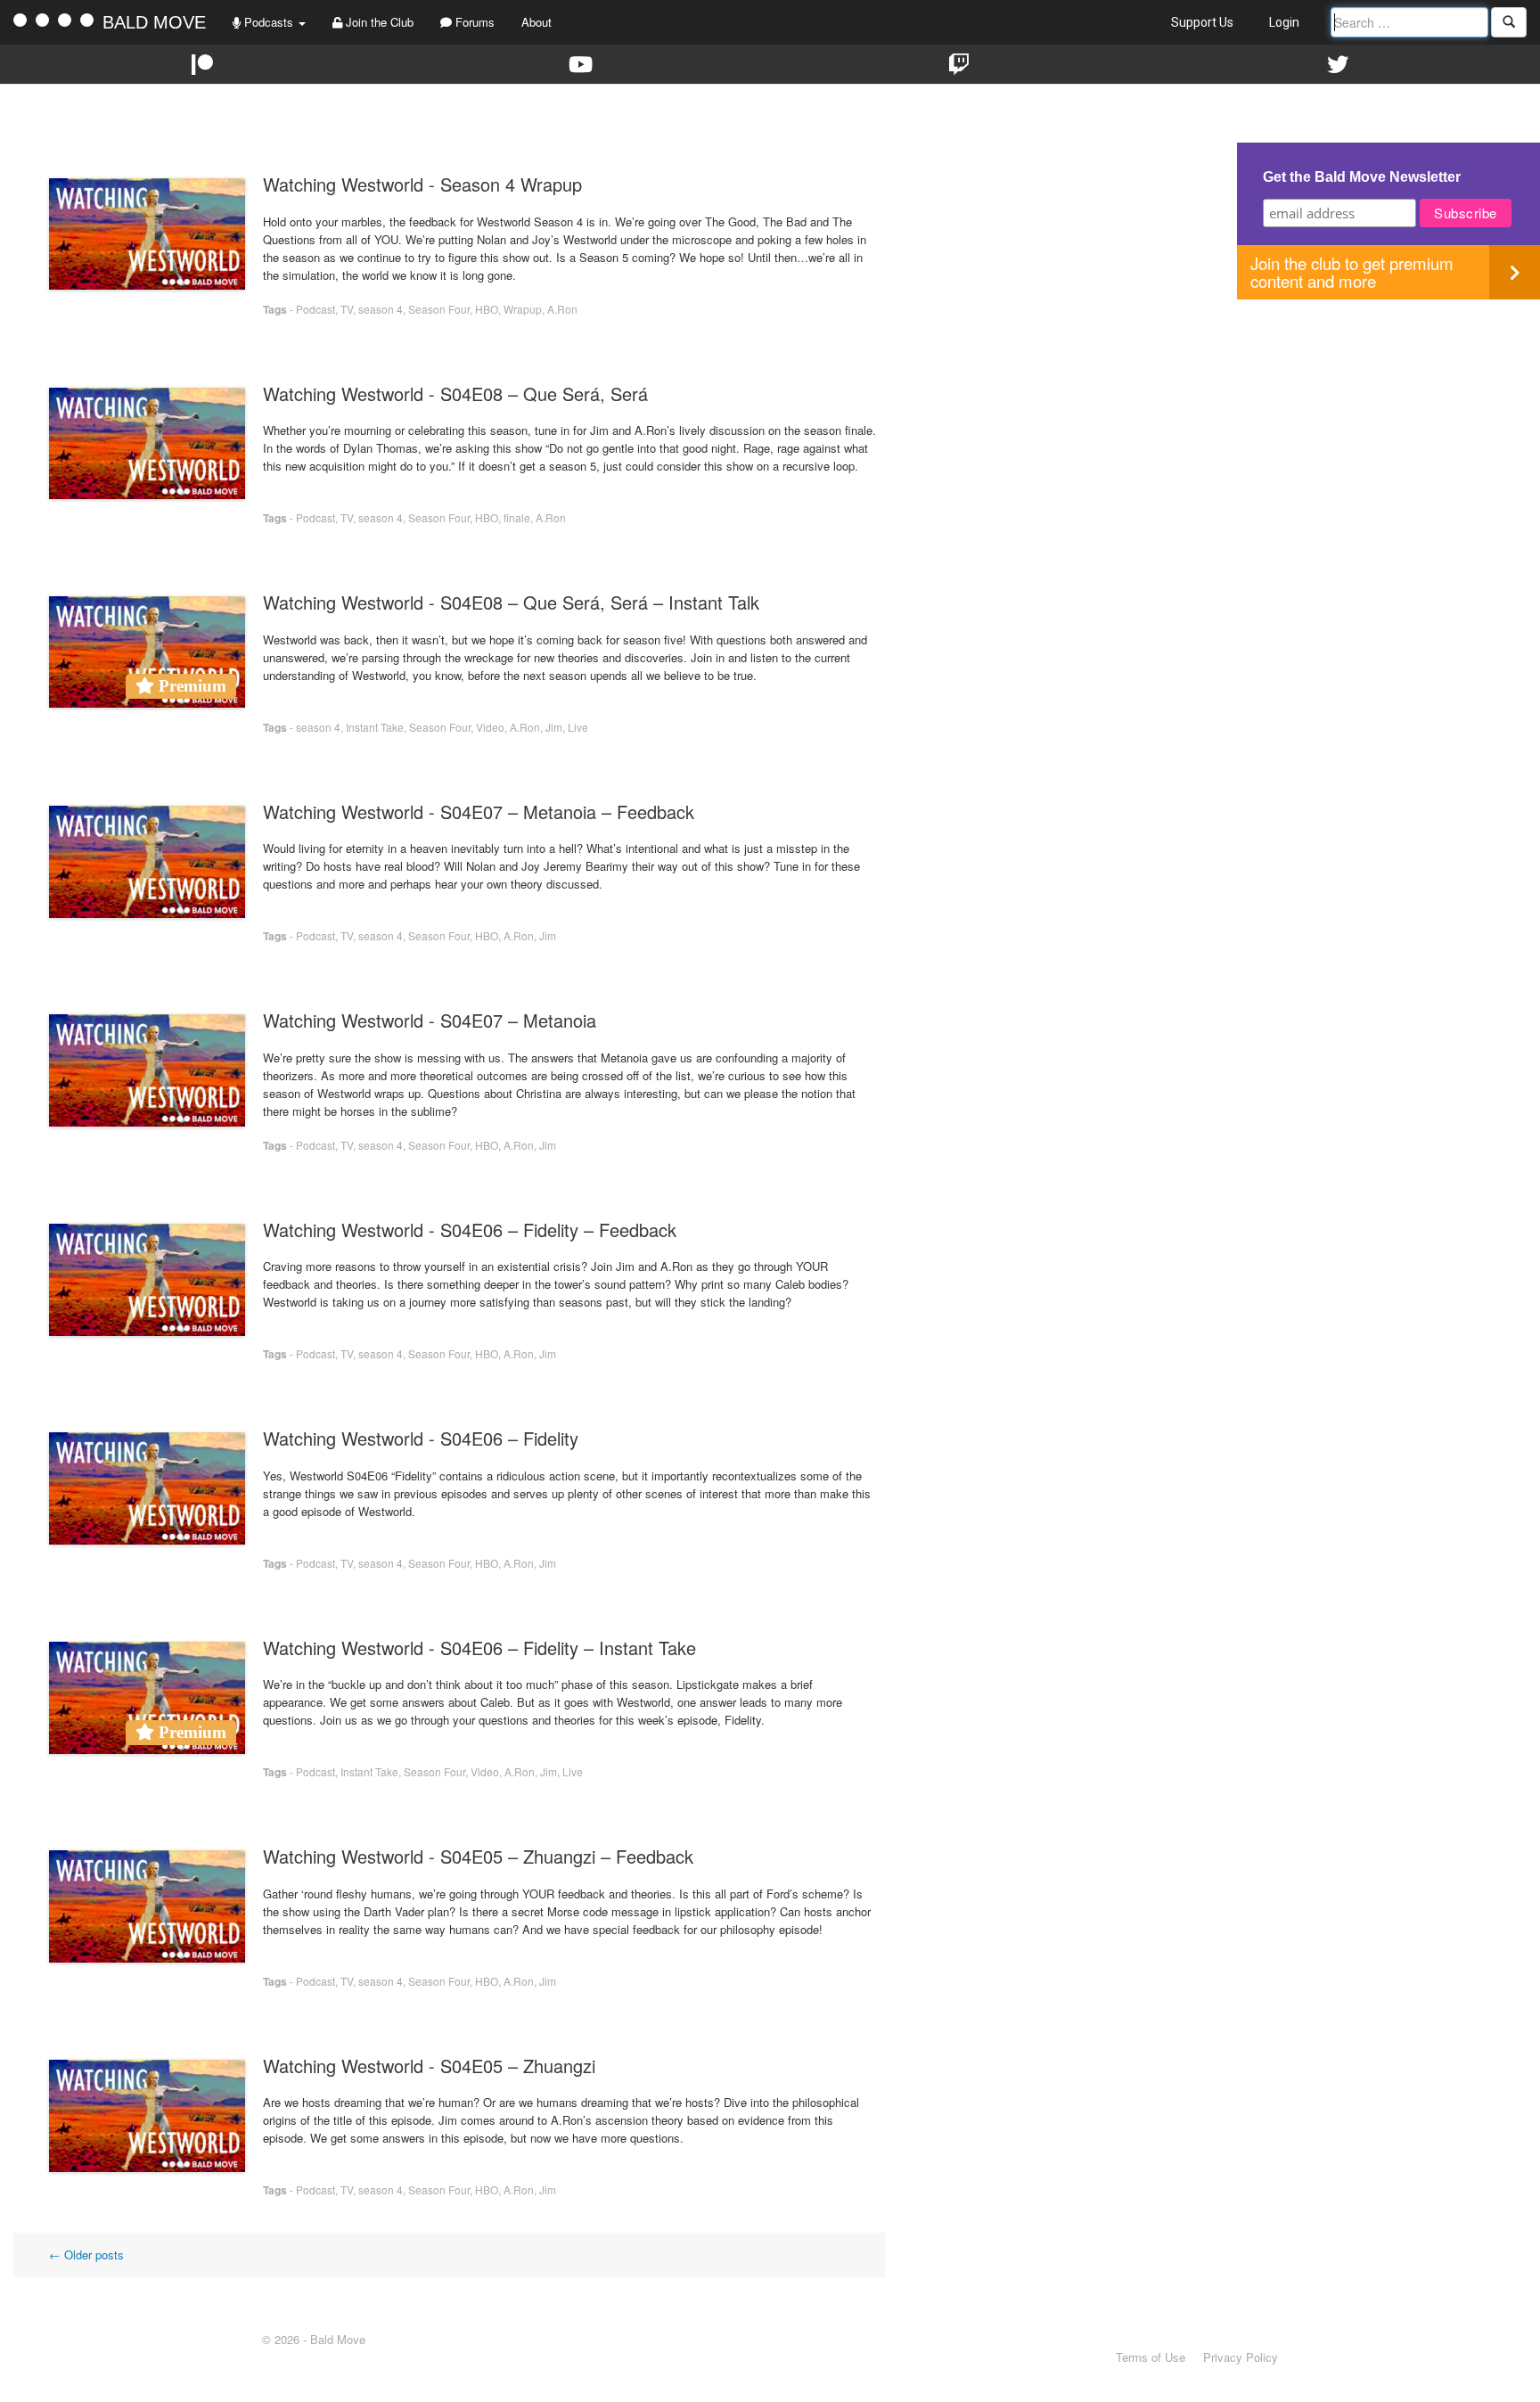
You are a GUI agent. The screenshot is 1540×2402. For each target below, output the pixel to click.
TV (347, 309)
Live (578, 727)
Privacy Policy (1241, 2357)
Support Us (1202, 22)
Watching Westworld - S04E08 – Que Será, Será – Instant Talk (511, 602)
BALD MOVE (154, 22)
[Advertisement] (1388, 424)
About (537, 22)
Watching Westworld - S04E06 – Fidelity (421, 1438)
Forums (473, 22)
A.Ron (562, 309)
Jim (554, 727)
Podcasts (269, 22)
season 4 (381, 309)
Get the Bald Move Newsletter (1362, 177)
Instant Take (375, 727)
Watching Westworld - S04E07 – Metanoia (430, 1020)
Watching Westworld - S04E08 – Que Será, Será (455, 394)
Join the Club (378, 22)
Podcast (315, 309)
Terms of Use (1151, 2357)
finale (517, 517)
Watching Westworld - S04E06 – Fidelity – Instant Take (479, 1648)
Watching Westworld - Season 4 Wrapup (422, 184)
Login (1284, 22)
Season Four (439, 309)
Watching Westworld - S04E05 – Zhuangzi (429, 2066)
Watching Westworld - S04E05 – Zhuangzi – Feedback (478, 1856)
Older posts (86, 2254)
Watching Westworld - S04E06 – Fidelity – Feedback (470, 1230)
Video (490, 727)
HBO (487, 309)
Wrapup (523, 309)
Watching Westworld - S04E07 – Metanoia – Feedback (479, 812)
